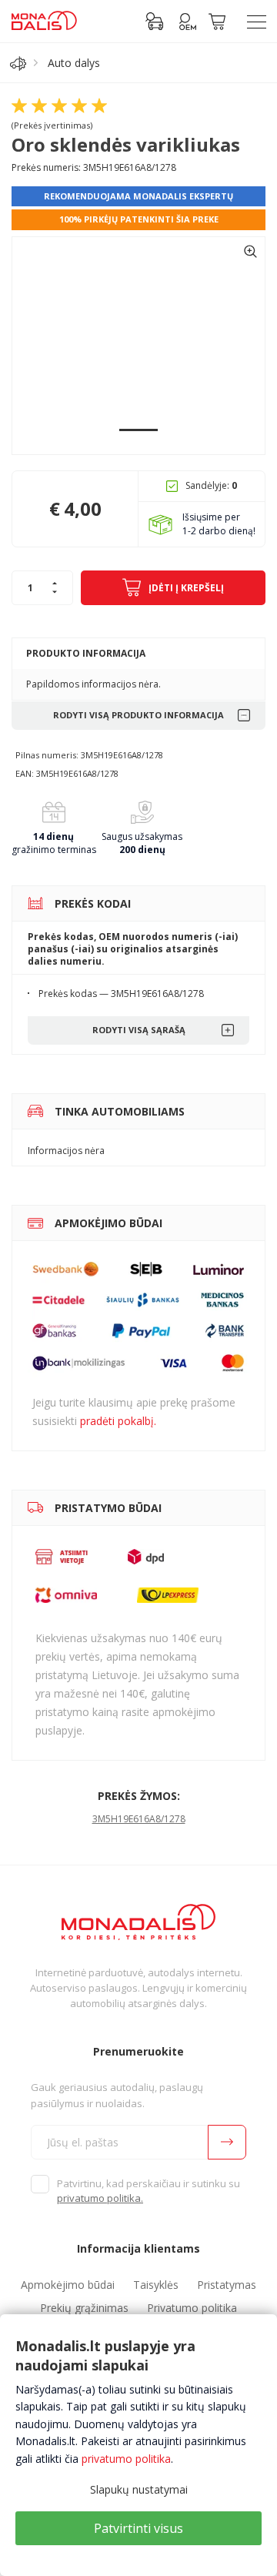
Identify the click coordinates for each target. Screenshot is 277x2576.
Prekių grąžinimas (84, 2308)
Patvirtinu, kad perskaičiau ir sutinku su (149, 2191)
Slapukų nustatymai (139, 2489)
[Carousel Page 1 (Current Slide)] (138, 430)
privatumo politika (126, 2459)
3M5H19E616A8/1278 (139, 1819)
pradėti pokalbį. (118, 1421)
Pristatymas (227, 2285)
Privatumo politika (192, 2308)
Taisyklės (156, 2285)
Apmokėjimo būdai (68, 2285)
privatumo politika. (100, 2198)
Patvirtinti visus (138, 2528)
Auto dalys (74, 63)
